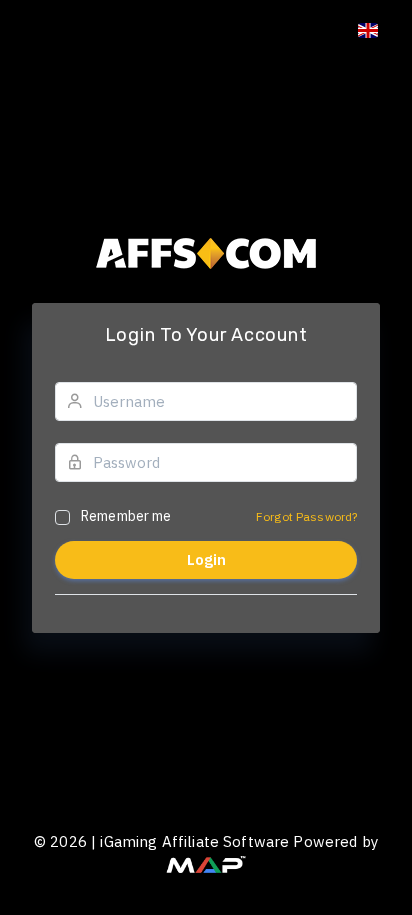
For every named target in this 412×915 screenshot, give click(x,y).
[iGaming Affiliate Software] (206, 862)
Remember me (126, 516)
